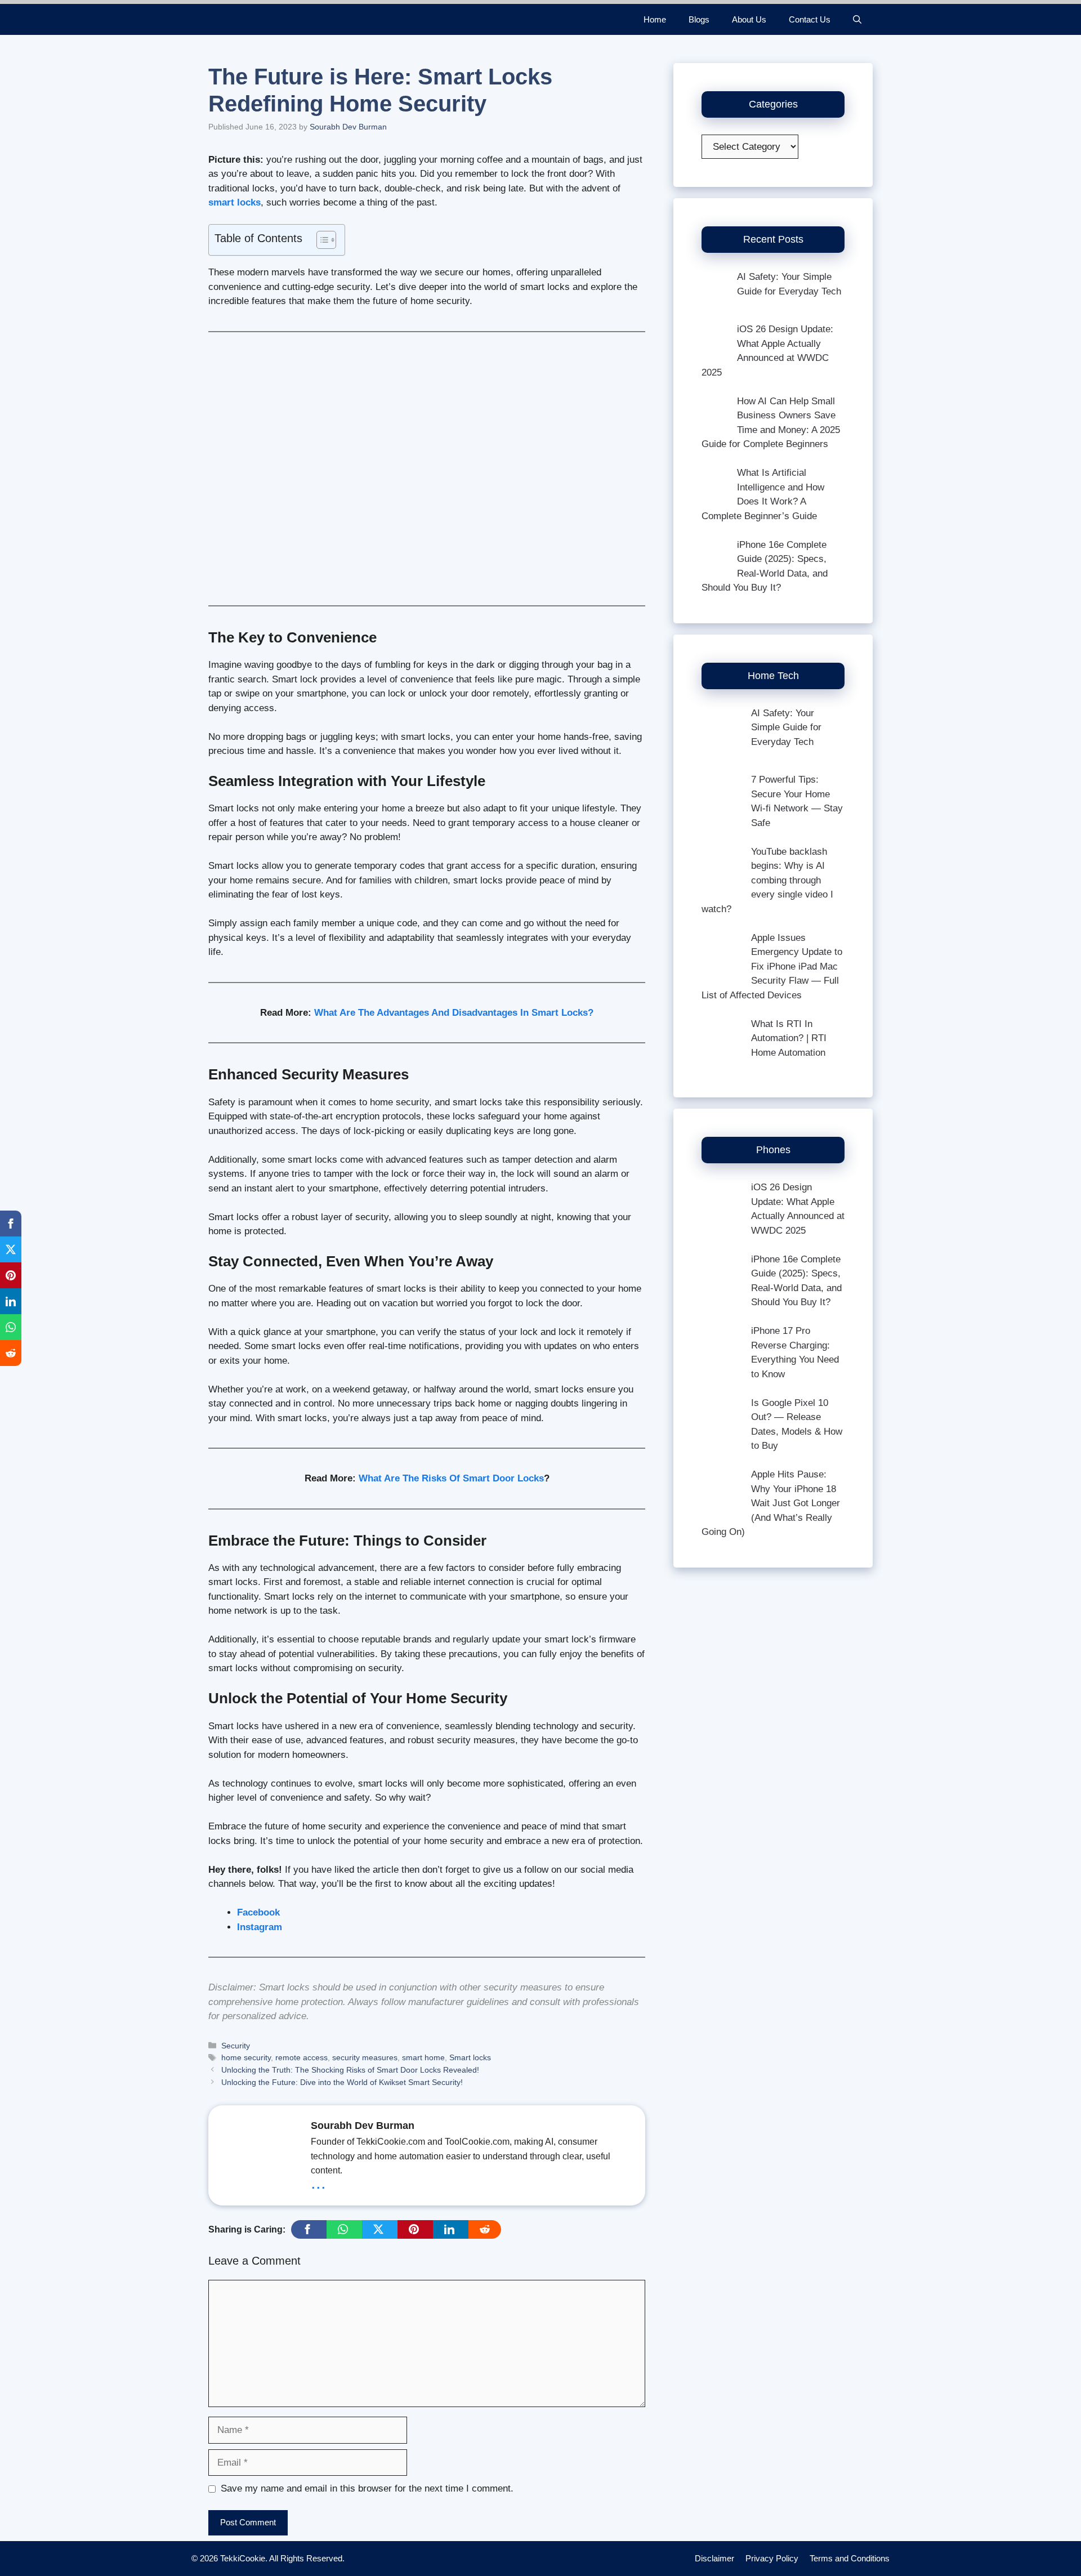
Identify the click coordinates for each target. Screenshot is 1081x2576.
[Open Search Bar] (857, 19)
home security (246, 2057)
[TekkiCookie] (247, 19)
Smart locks (470, 2057)
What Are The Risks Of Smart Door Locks (451, 1478)
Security (236, 2046)
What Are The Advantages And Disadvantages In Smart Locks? (454, 1013)
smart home (423, 2057)
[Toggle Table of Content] (321, 240)
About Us (749, 19)
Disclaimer (714, 2558)
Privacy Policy (772, 2558)
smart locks (234, 202)
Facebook (258, 1912)
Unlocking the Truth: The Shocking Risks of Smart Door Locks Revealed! (350, 2070)
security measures (365, 2057)
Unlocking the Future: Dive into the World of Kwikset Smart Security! (342, 2082)
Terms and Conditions (850, 2558)
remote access (301, 2057)
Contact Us (810, 19)
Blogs (699, 19)
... (318, 2182)
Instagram (260, 1927)
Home (655, 19)
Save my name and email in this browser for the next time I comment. (367, 2488)
